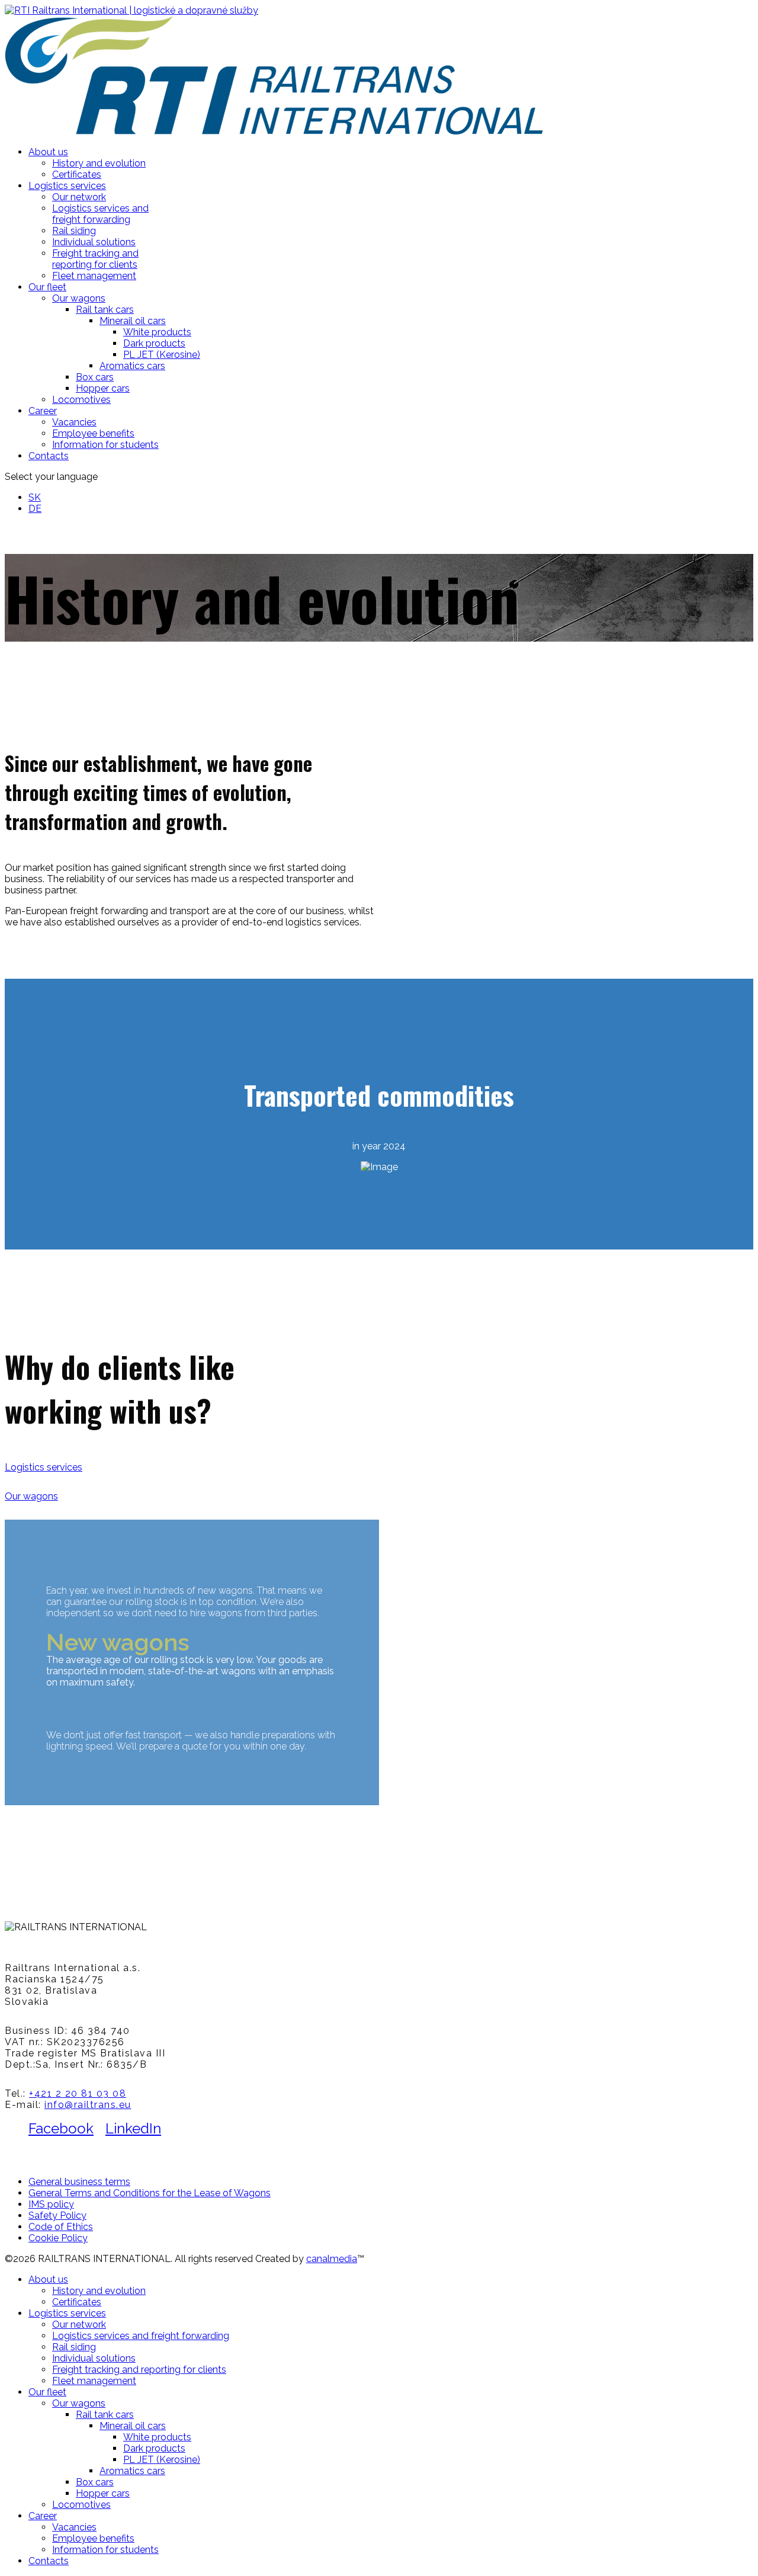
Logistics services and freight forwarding (100, 214)
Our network (79, 197)
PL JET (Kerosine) (162, 355)
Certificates (77, 174)
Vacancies (74, 422)
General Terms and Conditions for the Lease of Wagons (150, 2193)
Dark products (154, 343)
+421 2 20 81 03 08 (78, 2093)
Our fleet (47, 287)
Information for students (105, 445)
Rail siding (74, 231)
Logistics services (67, 186)
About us (48, 152)
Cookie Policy (58, 2238)
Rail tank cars (105, 310)
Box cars (95, 377)
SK (35, 497)
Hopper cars (103, 388)
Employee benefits (93, 433)
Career (43, 411)
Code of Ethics (61, 2227)
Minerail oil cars (133, 321)
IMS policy (51, 2204)
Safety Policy (57, 2215)
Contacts (49, 456)
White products (157, 332)
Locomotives (81, 400)
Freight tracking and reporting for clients (95, 259)
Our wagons (79, 298)
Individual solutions (94, 242)
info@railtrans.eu (88, 2105)
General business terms (79, 2182)
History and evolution (99, 163)
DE (35, 509)
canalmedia (332, 2259)
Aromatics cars (132, 366)
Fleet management (94, 276)
